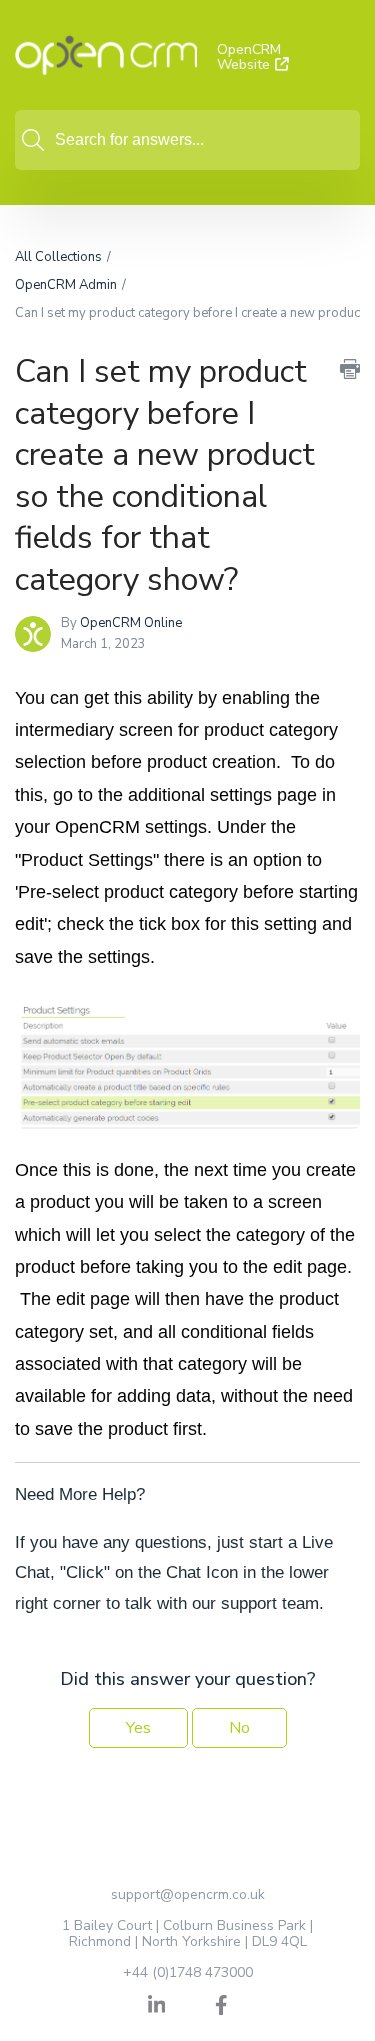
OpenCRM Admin (66, 285)
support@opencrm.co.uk (188, 1894)
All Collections (58, 257)
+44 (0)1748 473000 (188, 1972)
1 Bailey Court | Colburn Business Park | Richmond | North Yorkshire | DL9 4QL (187, 1933)
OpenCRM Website (249, 57)
